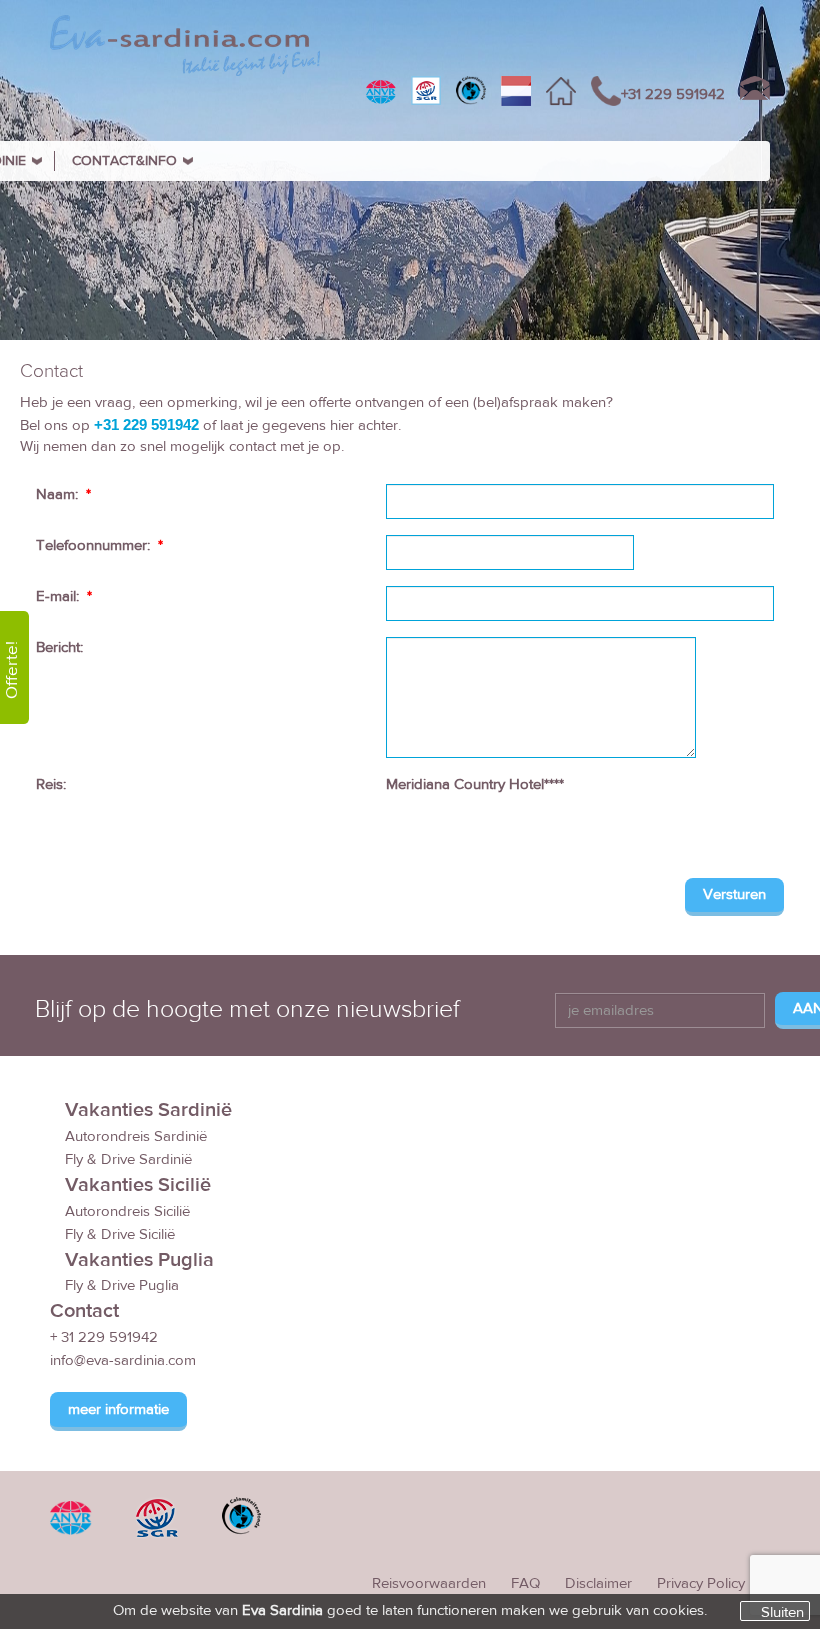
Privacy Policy (701, 1583)
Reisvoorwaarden (429, 1583)
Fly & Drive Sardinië (128, 1159)
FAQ (525, 1583)
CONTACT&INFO (124, 161)
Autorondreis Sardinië (136, 1136)
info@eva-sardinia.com (123, 1360)
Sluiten (782, 1612)
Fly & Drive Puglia (122, 1285)
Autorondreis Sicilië (127, 1211)
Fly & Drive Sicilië (120, 1234)
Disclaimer (598, 1583)
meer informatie (118, 1409)
